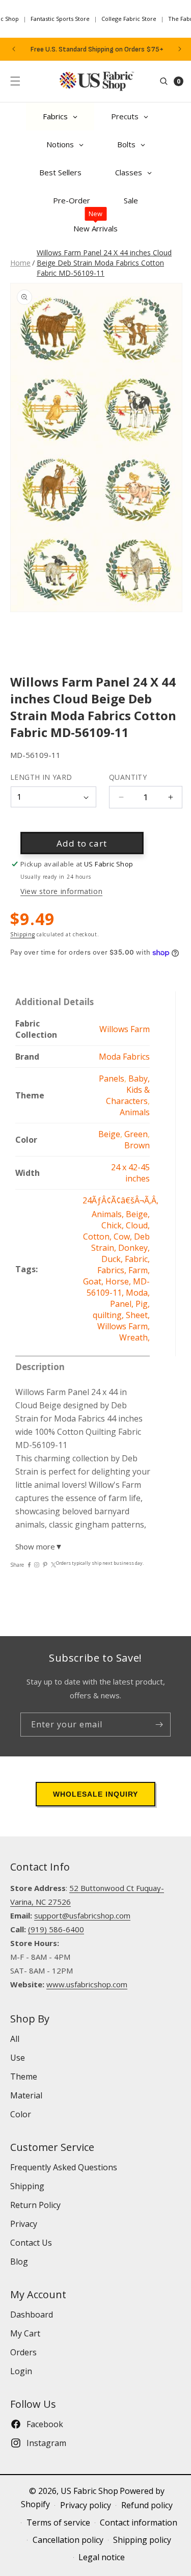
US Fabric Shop (89, 2491)
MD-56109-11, (118, 1287)
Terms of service (58, 2522)
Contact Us (31, 2243)
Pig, (143, 1304)
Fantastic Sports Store (60, 19)
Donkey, (134, 1248)
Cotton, (98, 1237)
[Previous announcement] (14, 49)
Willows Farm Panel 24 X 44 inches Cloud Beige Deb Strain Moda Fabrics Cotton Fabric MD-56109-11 (104, 263)
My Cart (25, 2333)
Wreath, (134, 1337)
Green (136, 1134)
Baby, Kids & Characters (128, 1090)
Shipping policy (142, 2540)
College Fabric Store (129, 19)
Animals (135, 1112)
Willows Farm (125, 1029)
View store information (61, 891)
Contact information (139, 2522)
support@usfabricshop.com (82, 1915)
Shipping (23, 934)
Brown (137, 1145)
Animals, (109, 1214)
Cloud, (138, 1225)
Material (26, 2095)
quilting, (109, 1315)
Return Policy (35, 2205)
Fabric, (137, 1259)
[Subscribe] (159, 1725)
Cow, (124, 1237)
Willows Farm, (124, 1326)
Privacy (24, 2224)
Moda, (138, 1293)
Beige (109, 1134)
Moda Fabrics (124, 1057)
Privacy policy (86, 2505)
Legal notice (102, 2557)
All (15, 2039)
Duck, (113, 1259)
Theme (24, 2076)
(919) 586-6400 (56, 1929)
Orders (23, 2352)
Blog (19, 2262)
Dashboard (32, 2315)
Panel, (123, 1304)
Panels (112, 1079)
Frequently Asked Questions (64, 2167)
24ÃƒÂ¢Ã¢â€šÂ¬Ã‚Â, (120, 1200)
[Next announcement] (180, 49)
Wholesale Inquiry (95, 1794)
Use (18, 2058)
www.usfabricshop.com (87, 1984)
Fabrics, (113, 1270)
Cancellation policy (68, 2540)
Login (21, 2371)
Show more (39, 1546)
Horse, (119, 1281)
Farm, (139, 1270)
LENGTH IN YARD (41, 777)
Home (20, 263)
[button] (15, 81)
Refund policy (147, 2505)
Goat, (94, 1281)
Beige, (138, 1214)
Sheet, (138, 1315)
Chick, (114, 1225)
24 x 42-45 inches (130, 1173)
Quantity (128, 777)
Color (21, 2114)
